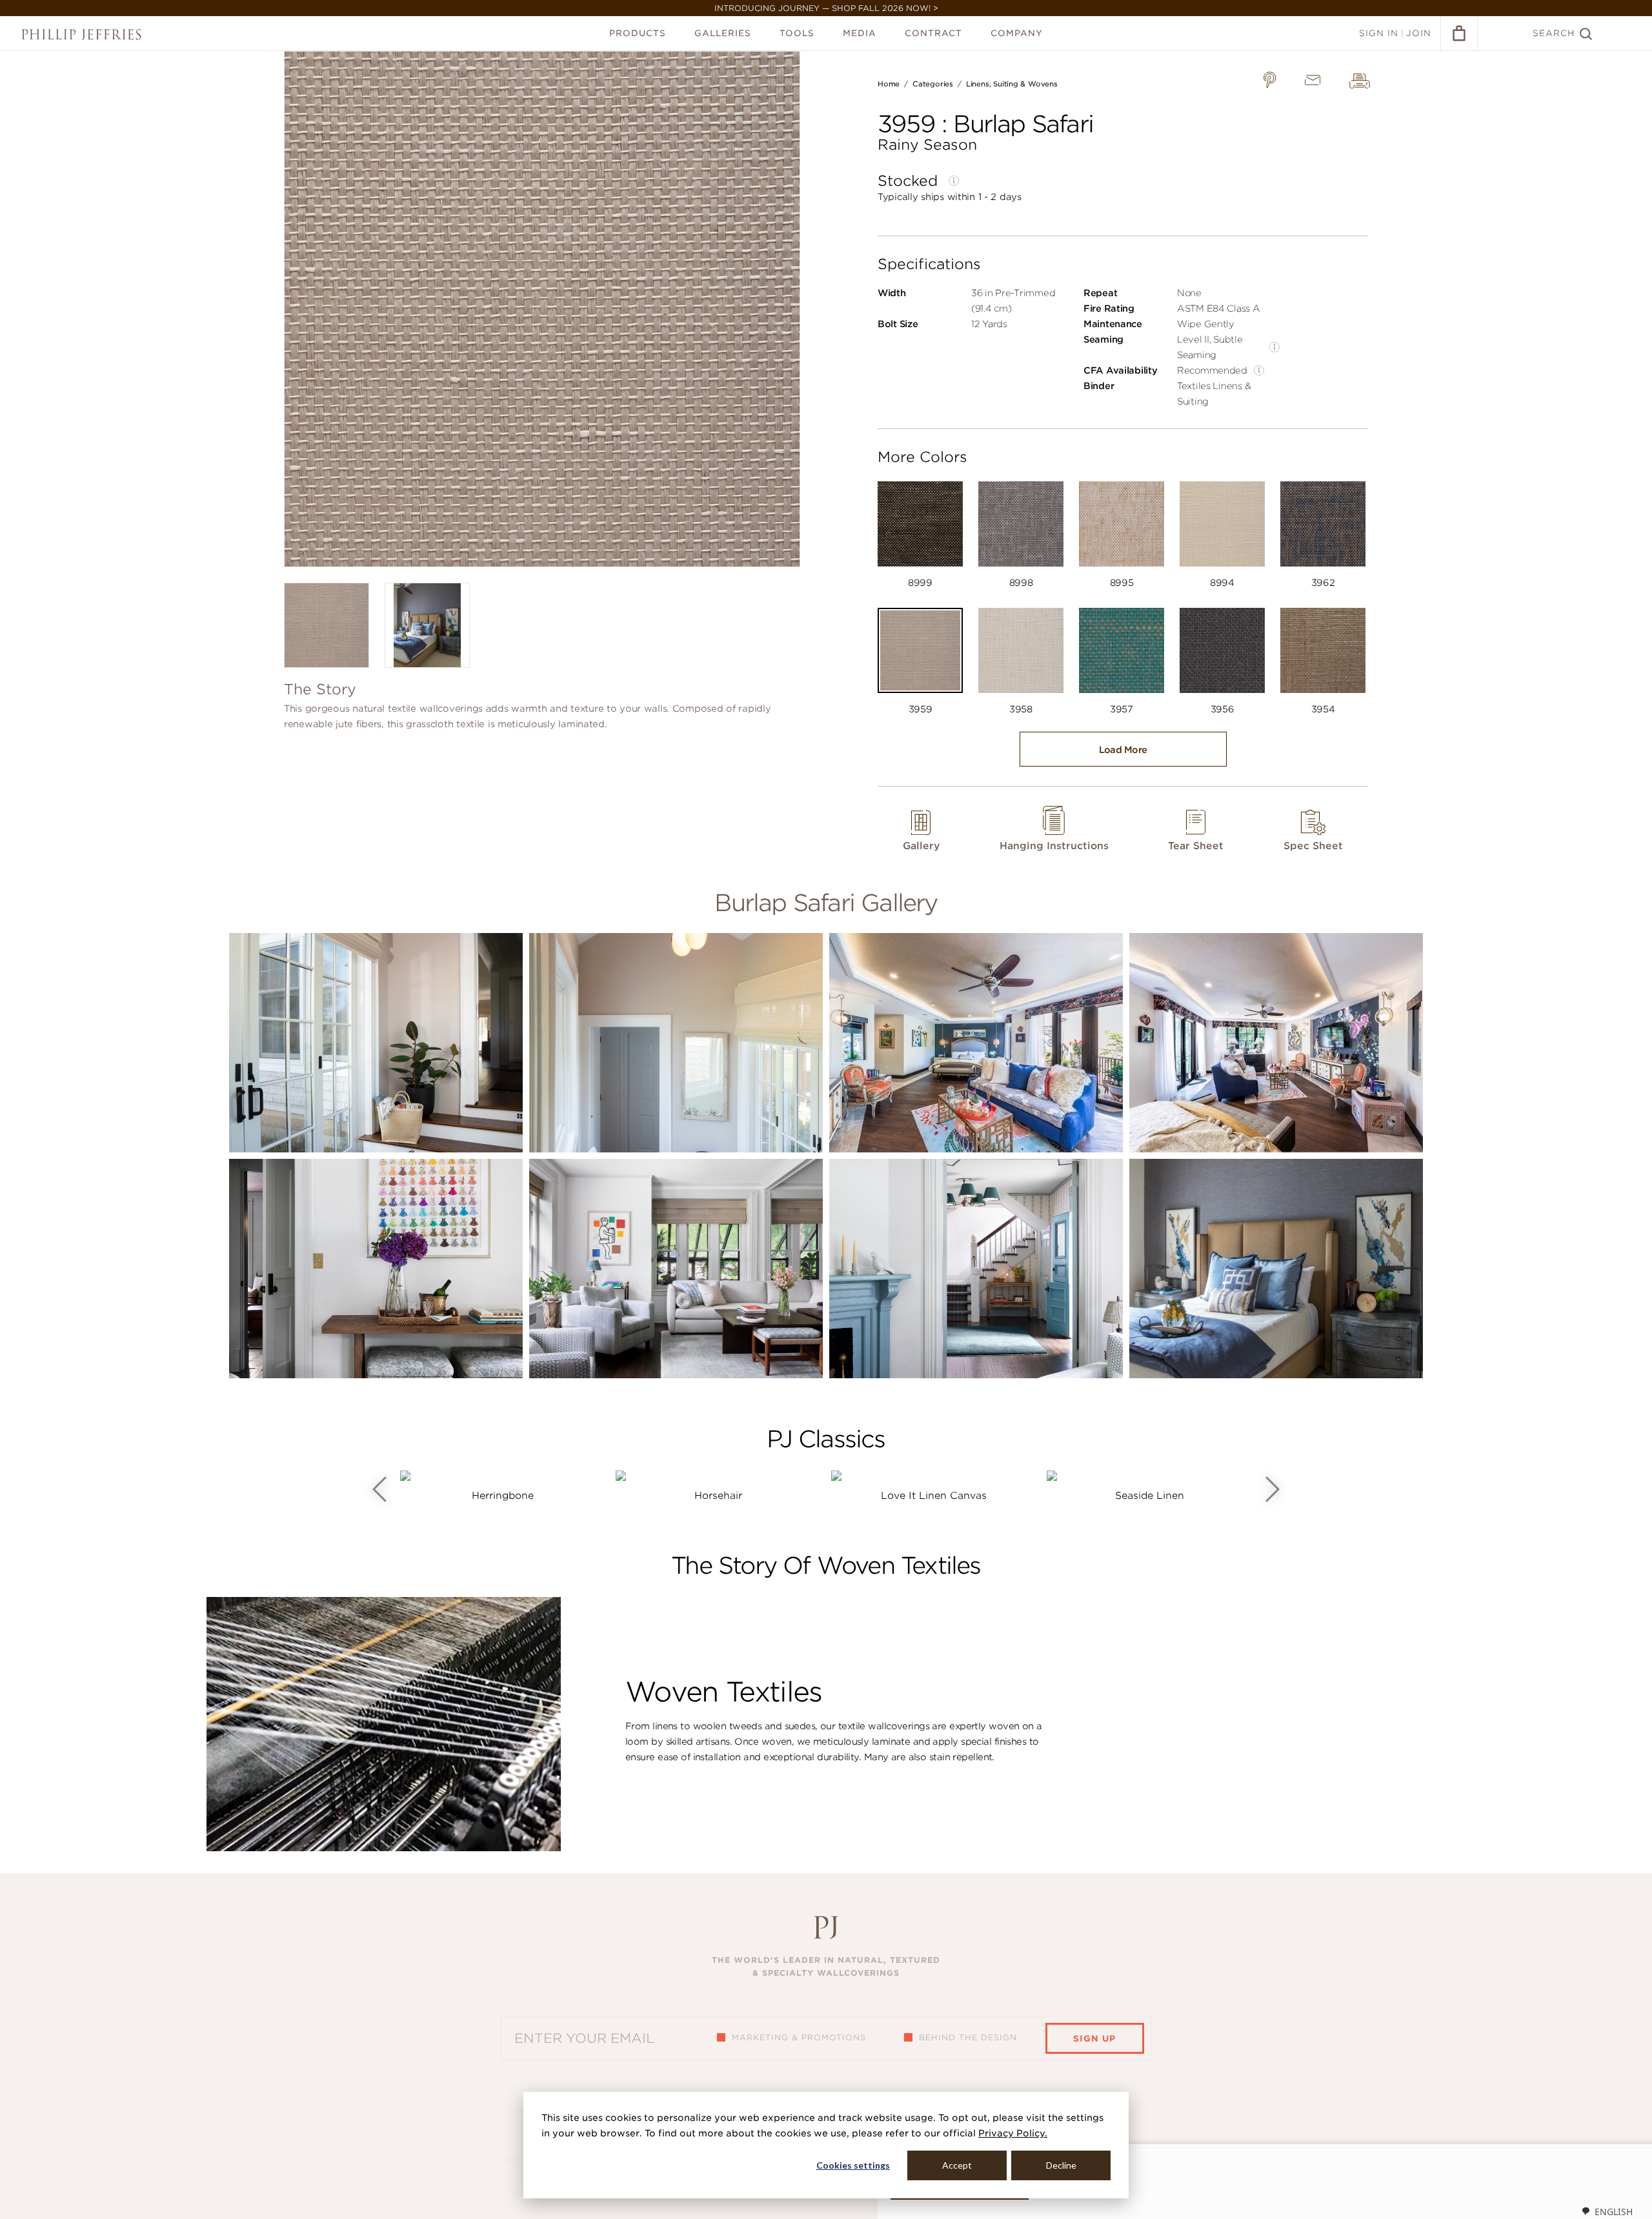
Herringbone (503, 1496)
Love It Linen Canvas (934, 1496)
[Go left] (379, 1489)
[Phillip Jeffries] (81, 35)
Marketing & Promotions (799, 2037)
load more (1123, 750)
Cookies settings (853, 2165)
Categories (933, 84)
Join (1419, 33)
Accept (957, 2165)
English (1614, 2212)
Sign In (1379, 33)
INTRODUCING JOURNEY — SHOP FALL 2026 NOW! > (826, 8)
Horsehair (718, 1496)
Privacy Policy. (1013, 2133)
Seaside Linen (1150, 1496)
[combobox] (1607, 2211)
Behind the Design (968, 2037)
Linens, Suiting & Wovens (1012, 84)
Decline (1061, 2165)
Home (889, 84)
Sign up (1094, 2039)
